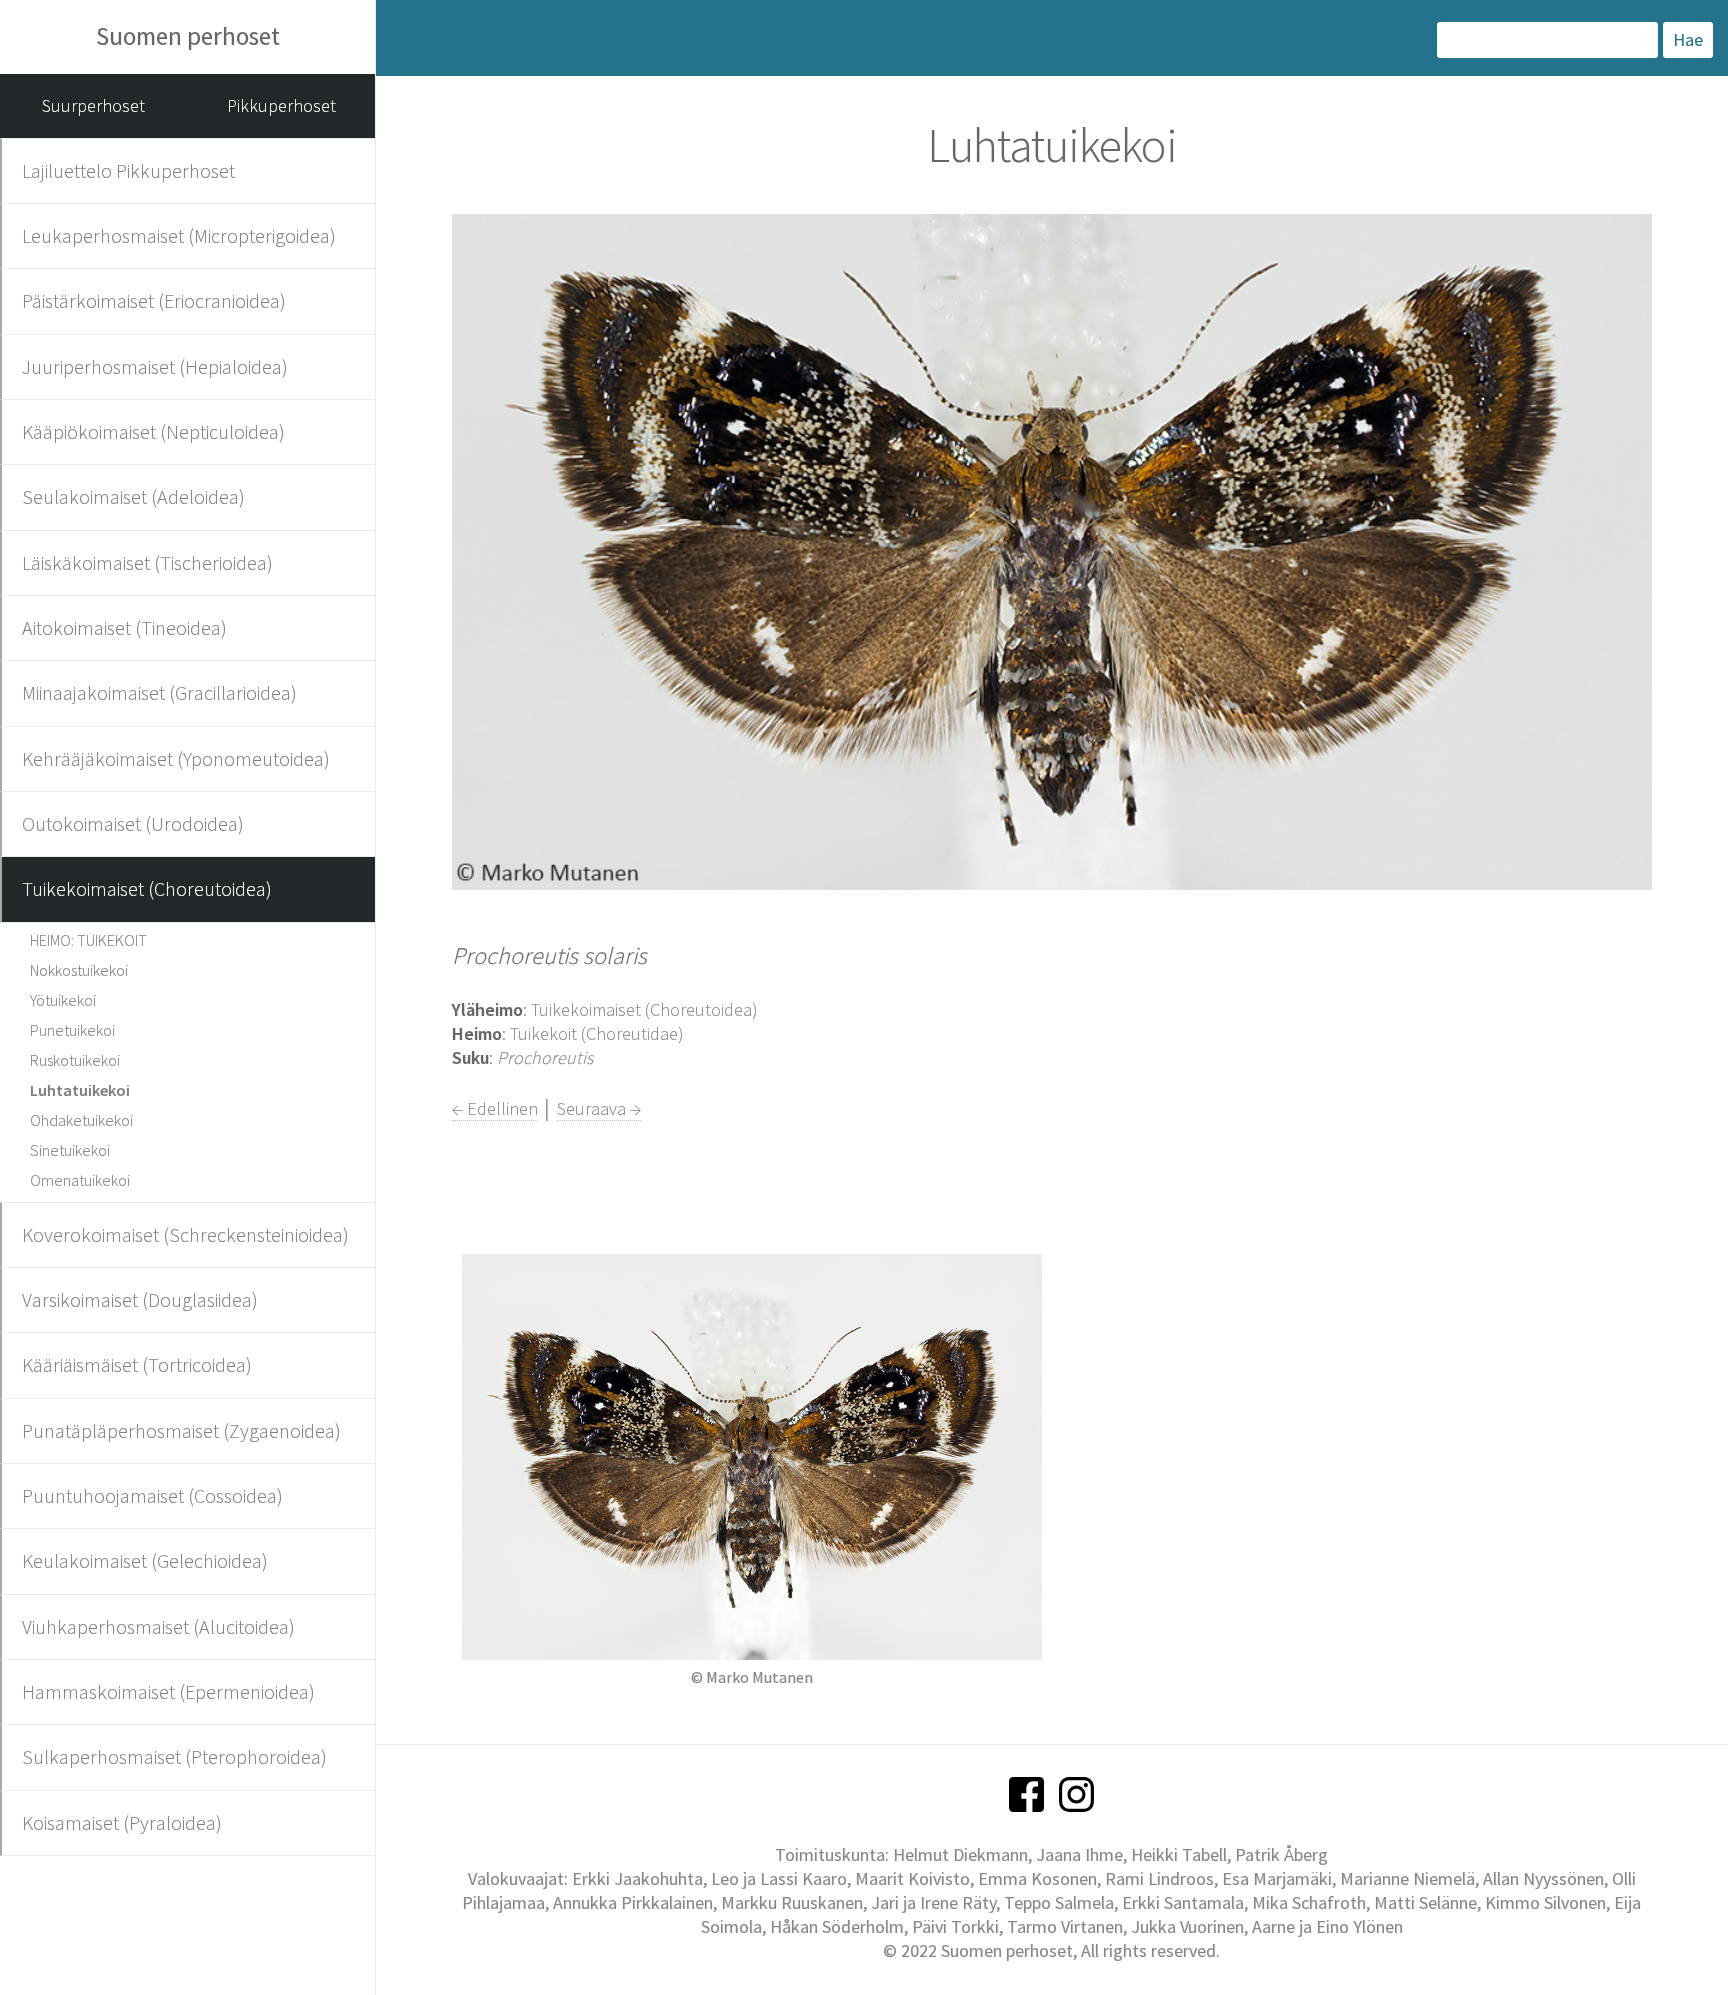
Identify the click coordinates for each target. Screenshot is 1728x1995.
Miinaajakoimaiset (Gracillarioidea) (159, 692)
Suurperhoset (93, 105)
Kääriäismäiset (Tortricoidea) (137, 1364)
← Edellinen (495, 1108)
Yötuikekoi (63, 1000)
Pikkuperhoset (281, 105)
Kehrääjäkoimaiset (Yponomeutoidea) (176, 758)
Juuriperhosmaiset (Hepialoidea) (155, 366)
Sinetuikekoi (70, 1150)
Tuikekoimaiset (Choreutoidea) (147, 888)
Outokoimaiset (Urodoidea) (133, 823)
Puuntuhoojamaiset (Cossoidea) (152, 1495)
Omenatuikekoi (80, 1180)
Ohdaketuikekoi (81, 1120)
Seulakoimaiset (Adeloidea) (133, 496)
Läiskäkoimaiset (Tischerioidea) (147, 562)
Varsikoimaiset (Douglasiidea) (140, 1299)
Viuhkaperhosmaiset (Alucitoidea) (158, 1626)
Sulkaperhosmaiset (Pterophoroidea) (174, 1756)
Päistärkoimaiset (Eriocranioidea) (154, 300)
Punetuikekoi (72, 1030)
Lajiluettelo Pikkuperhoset (128, 170)
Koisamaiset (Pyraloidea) (122, 1822)
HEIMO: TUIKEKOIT (88, 940)
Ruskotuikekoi (75, 1060)
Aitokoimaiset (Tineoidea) (124, 627)
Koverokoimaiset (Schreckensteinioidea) (185, 1234)
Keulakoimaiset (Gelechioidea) (145, 1560)
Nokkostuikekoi (79, 970)
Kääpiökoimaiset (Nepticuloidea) (153, 431)
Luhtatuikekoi (80, 1090)
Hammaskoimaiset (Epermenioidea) (168, 1691)
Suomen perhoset (188, 36)
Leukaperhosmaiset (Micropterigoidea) (179, 235)
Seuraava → (599, 1108)
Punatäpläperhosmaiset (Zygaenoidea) (181, 1430)
